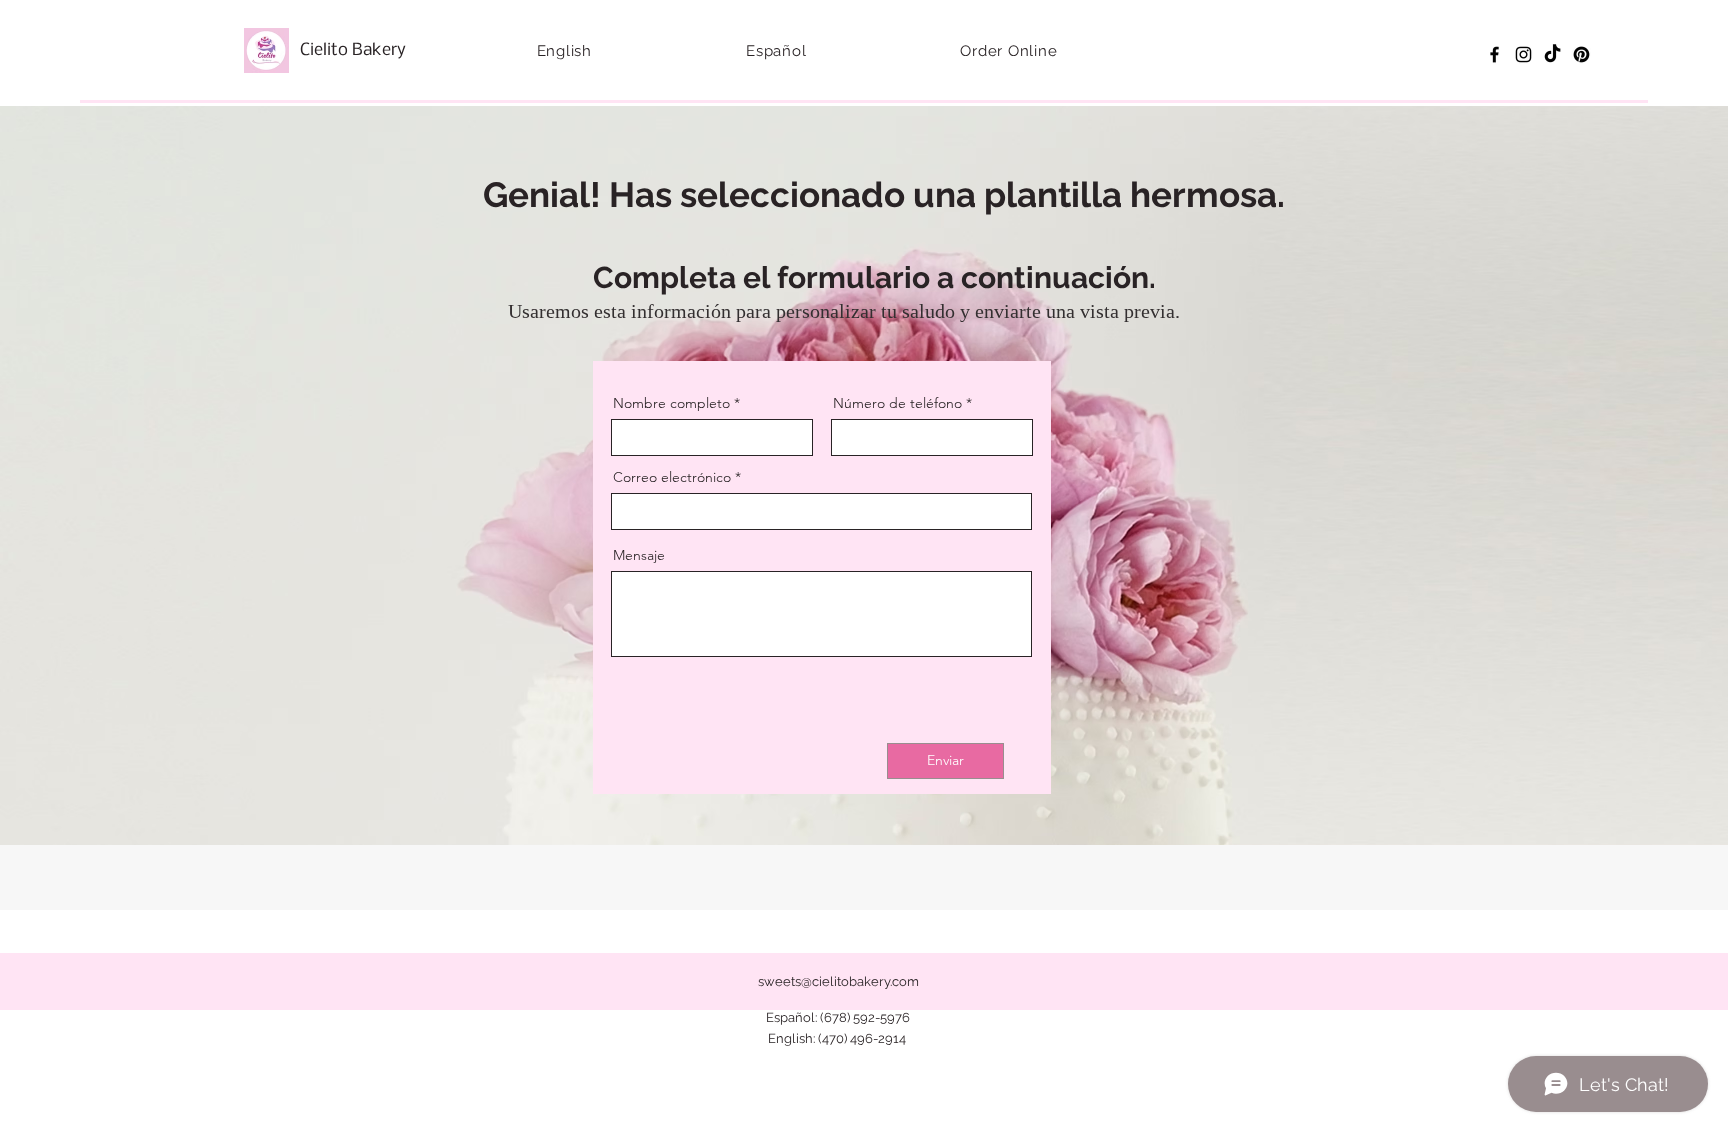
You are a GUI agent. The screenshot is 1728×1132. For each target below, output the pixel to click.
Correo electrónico (672, 477)
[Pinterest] (1581, 54)
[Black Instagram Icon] (1523, 54)
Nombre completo (671, 403)
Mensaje (639, 555)
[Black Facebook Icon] (1494, 54)
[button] (564, 51)
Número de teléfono (897, 403)
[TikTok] (1552, 54)
